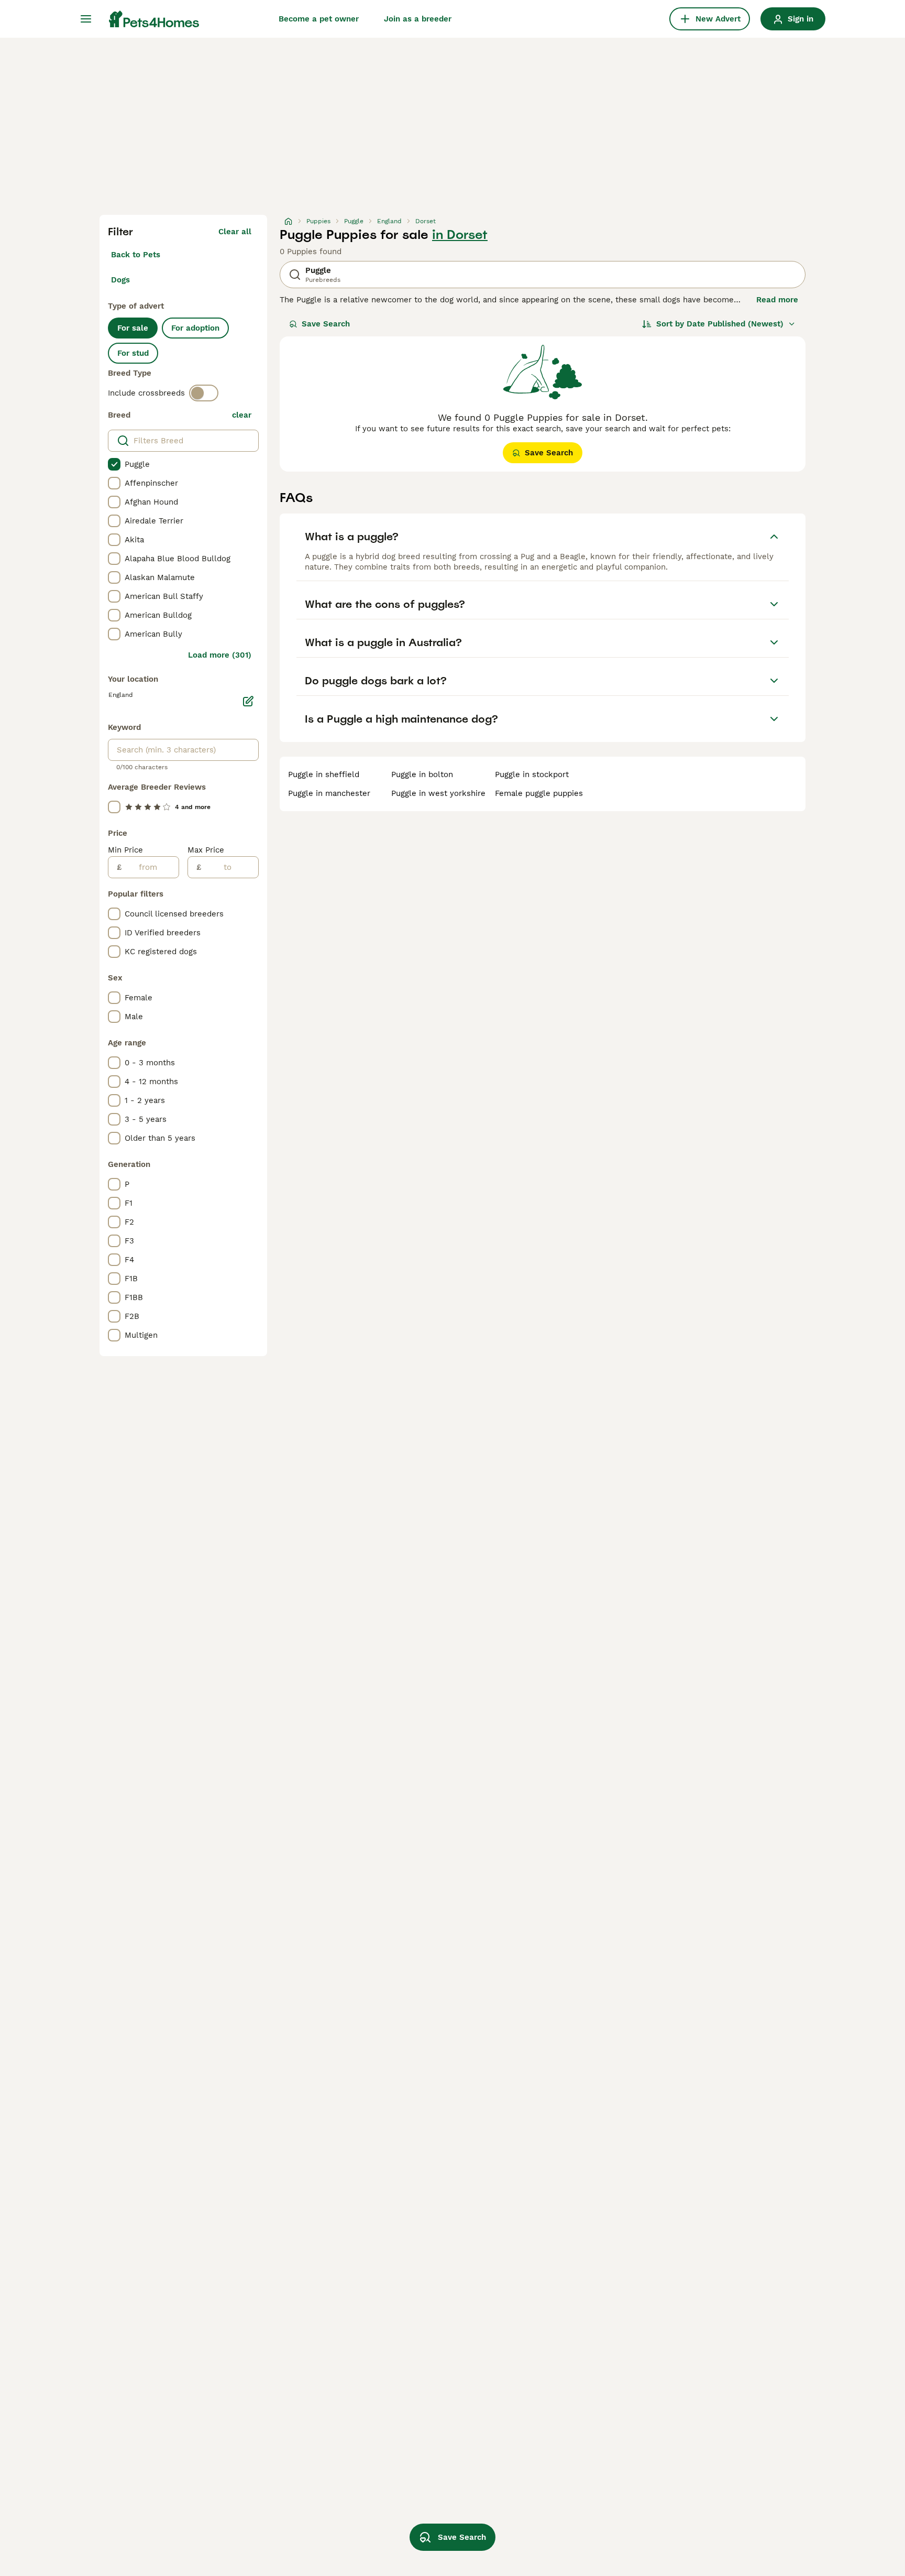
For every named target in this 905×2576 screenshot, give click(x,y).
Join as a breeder (418, 19)
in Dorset (460, 235)
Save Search (326, 324)
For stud (133, 353)
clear (242, 415)
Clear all (235, 232)
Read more (777, 300)
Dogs (120, 280)
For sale (133, 328)
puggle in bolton (422, 774)
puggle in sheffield (324, 774)
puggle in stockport (532, 774)
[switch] (204, 393)
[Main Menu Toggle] (86, 19)
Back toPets (136, 255)
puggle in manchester (329, 793)
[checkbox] (114, 464)
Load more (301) (220, 655)
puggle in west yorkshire (438, 793)
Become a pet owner (319, 19)
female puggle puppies (539, 793)
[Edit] (248, 701)
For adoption (195, 328)
